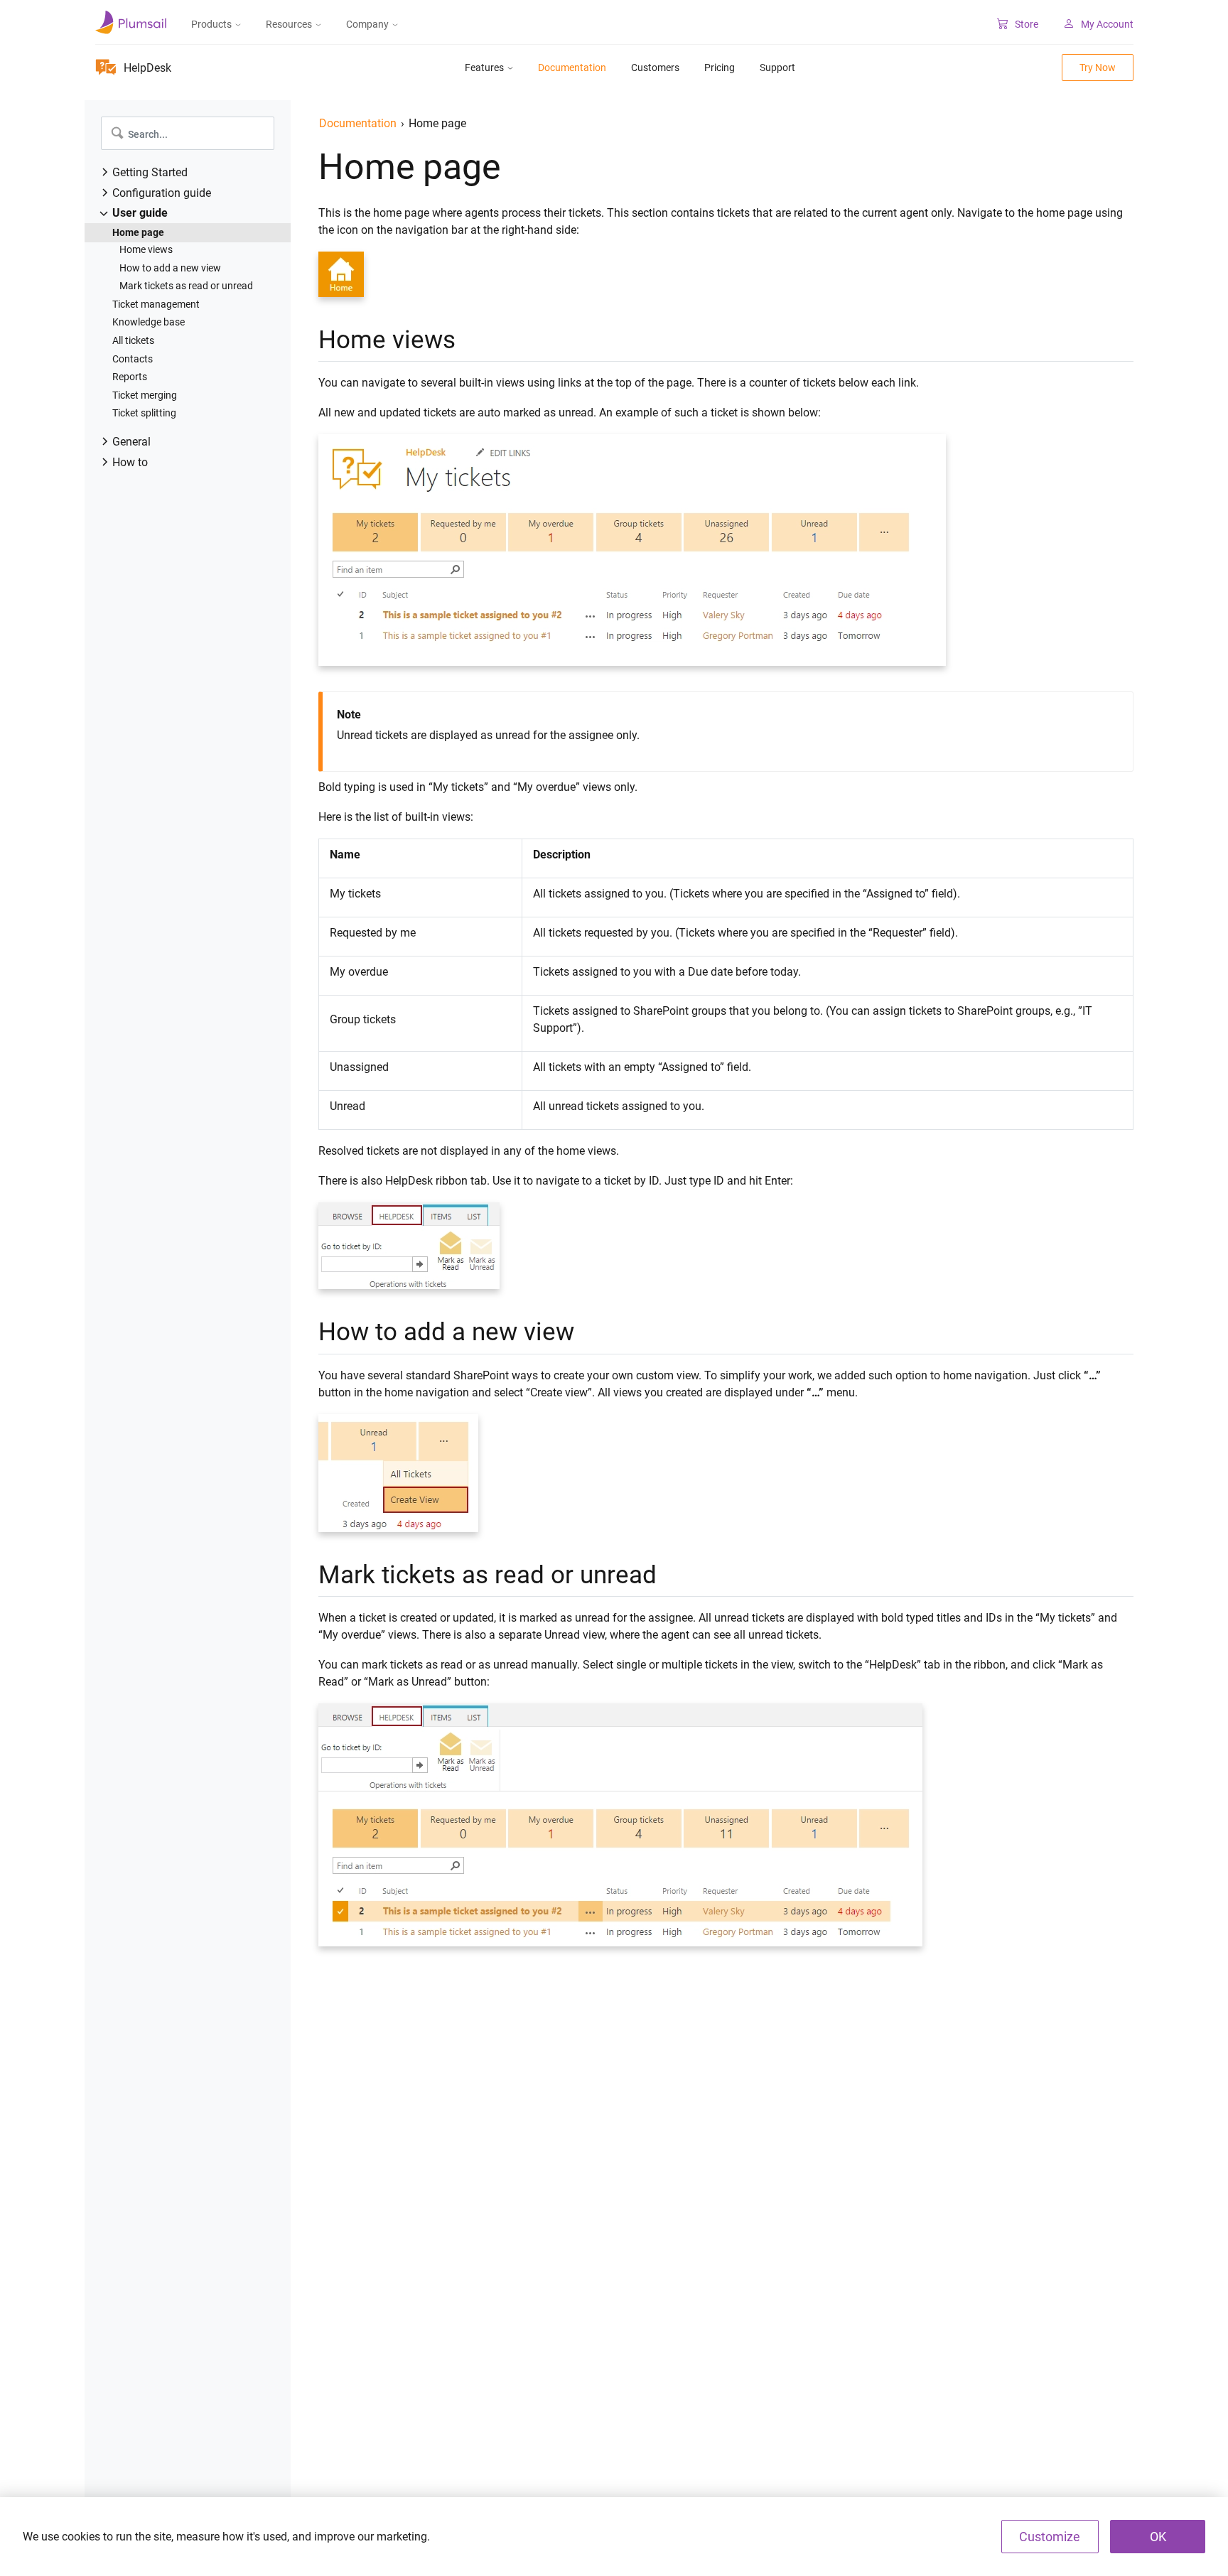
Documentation (572, 68)
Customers (655, 68)
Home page (138, 232)
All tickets (133, 340)
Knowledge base (149, 322)
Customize (1050, 2537)
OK (1158, 2537)
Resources (289, 24)
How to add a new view (170, 268)
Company (367, 24)
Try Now (1098, 68)
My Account (1107, 24)
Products (211, 24)
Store (1027, 24)
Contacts (133, 359)
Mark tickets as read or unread (186, 286)
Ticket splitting (144, 413)
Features (484, 68)
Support (777, 68)
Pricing (720, 68)
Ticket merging (145, 395)
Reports (130, 377)
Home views (146, 249)
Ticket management (156, 304)
